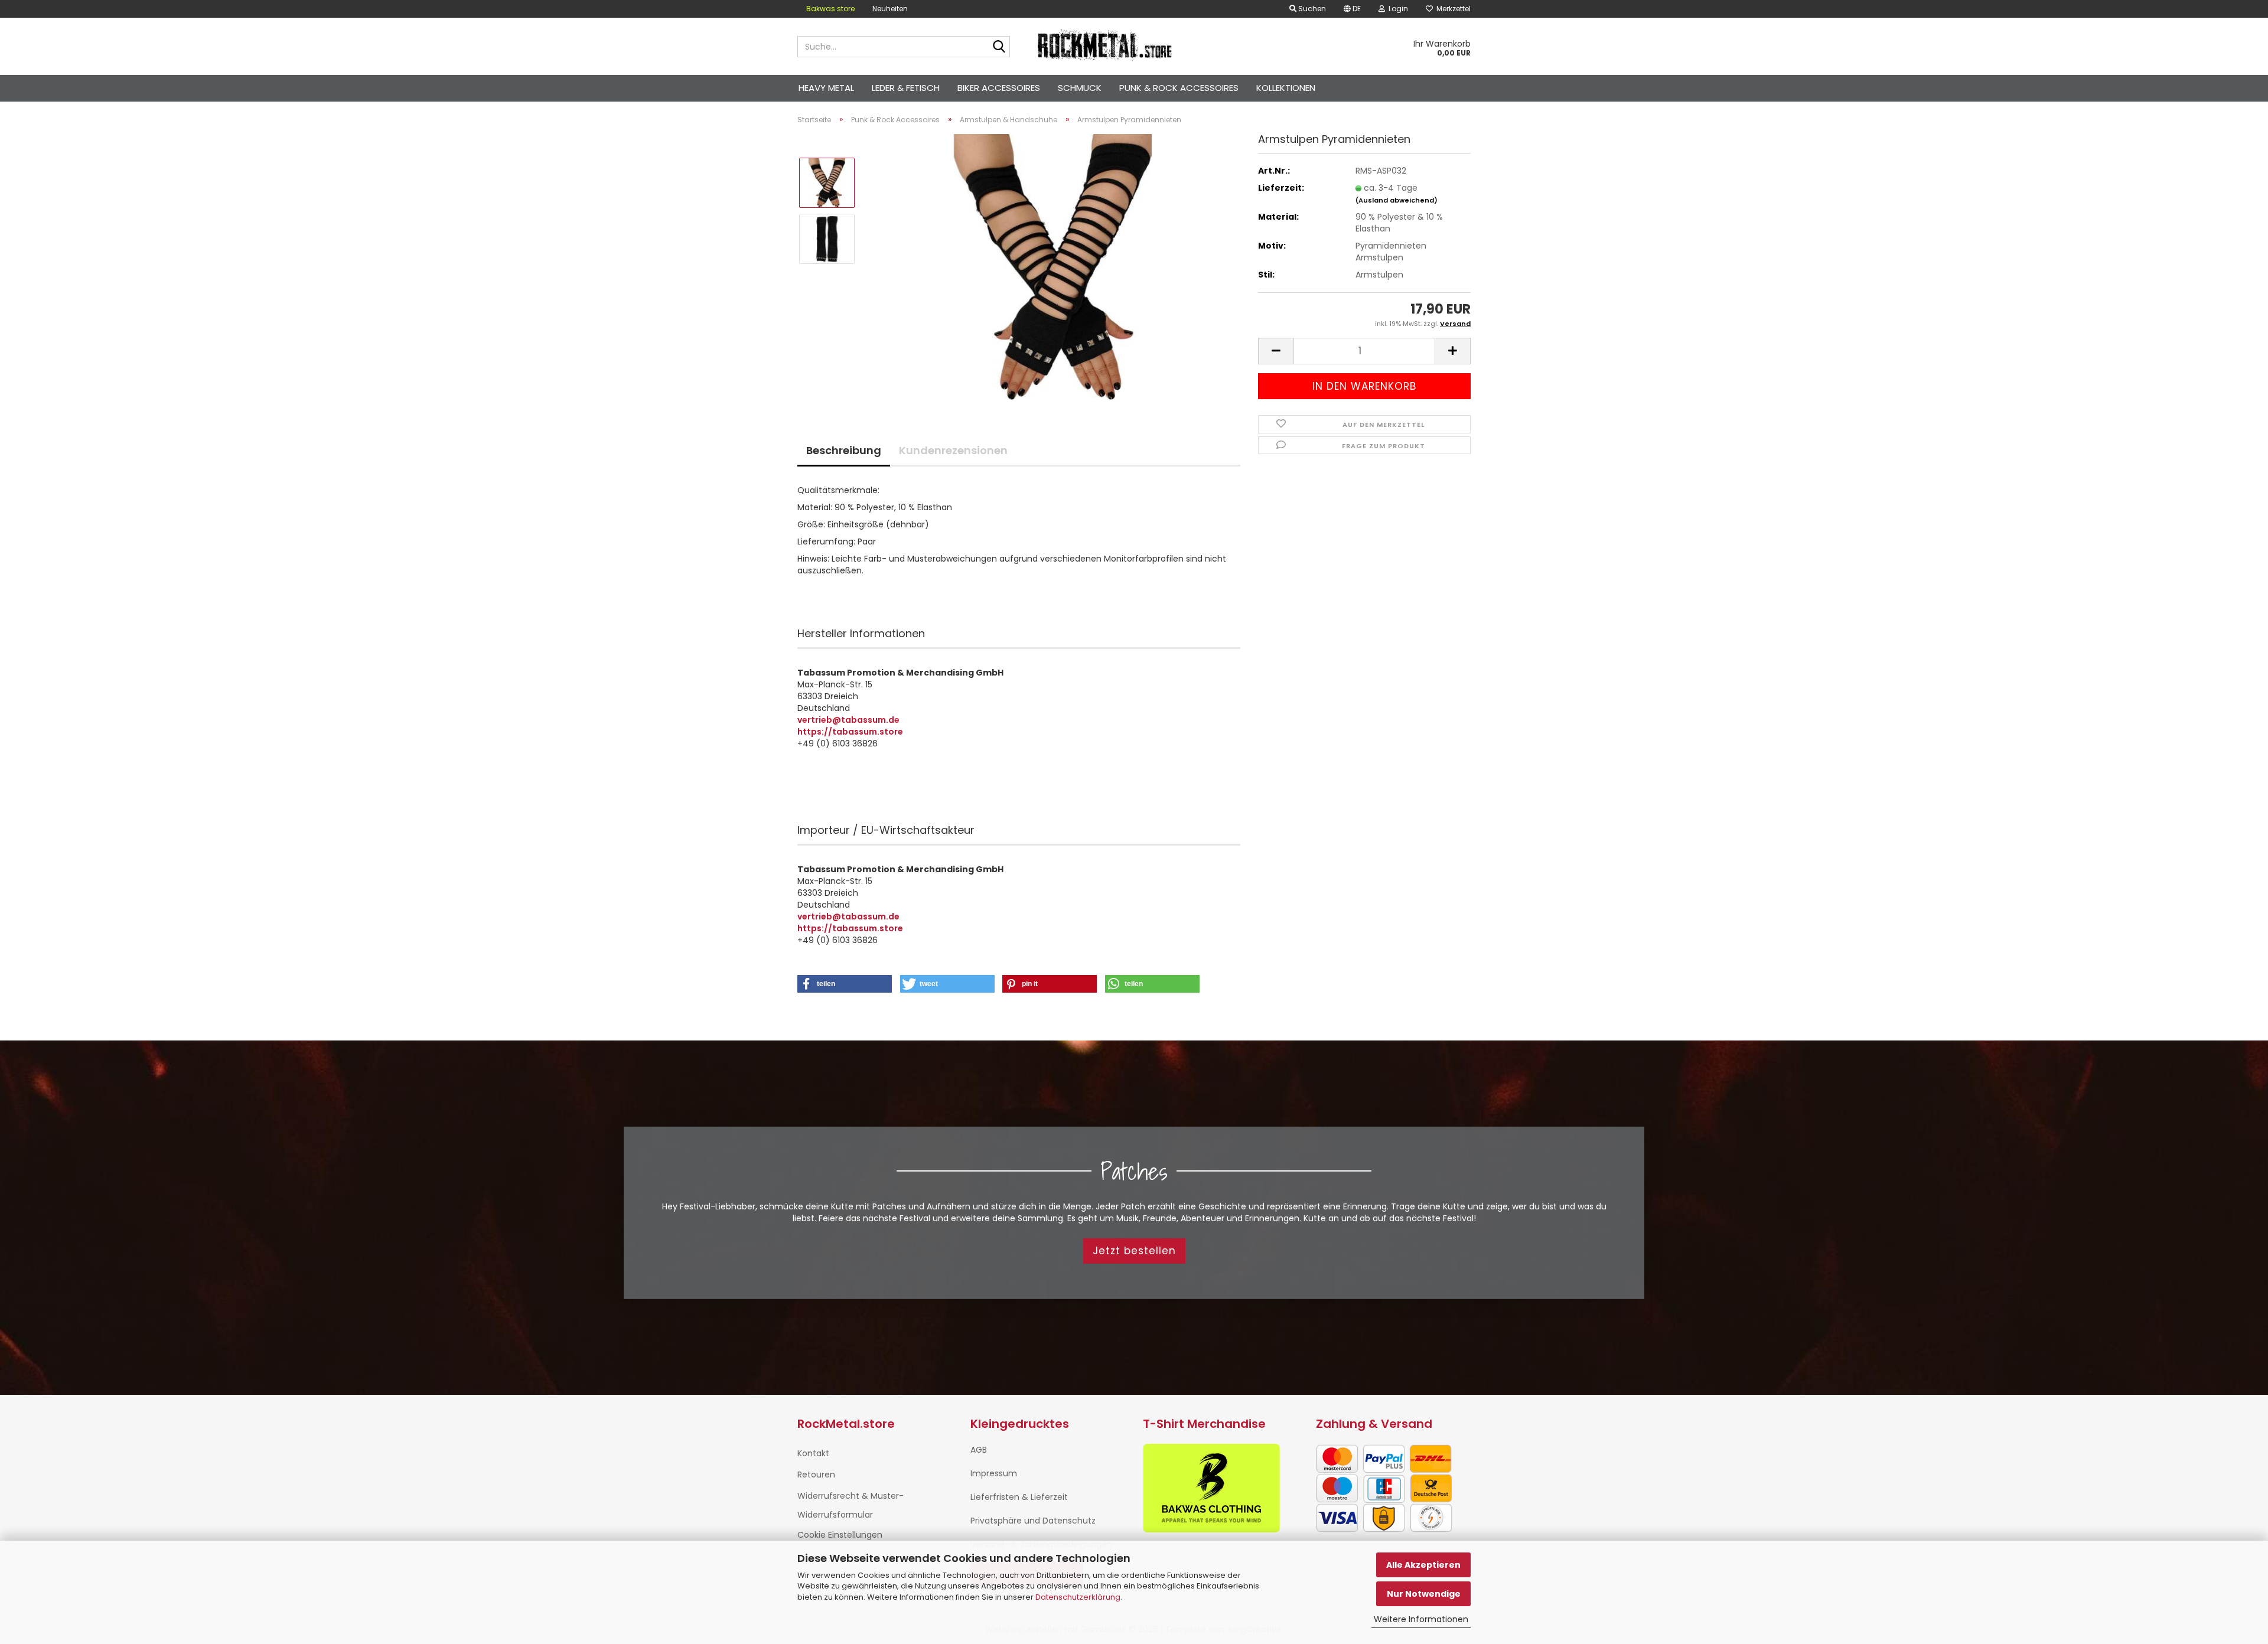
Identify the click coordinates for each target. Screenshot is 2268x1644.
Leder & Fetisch (906, 88)
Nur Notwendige (1424, 1594)
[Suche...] (999, 47)
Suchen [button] (1311, 9)
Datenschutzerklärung (1078, 1597)
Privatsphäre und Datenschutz (1033, 1521)
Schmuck (1080, 88)
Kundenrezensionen (953, 450)
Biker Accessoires (999, 88)
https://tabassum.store (850, 732)
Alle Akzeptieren (1423, 1565)
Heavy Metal (826, 88)
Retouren (816, 1475)
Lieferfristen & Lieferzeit (1019, 1497)
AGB (979, 1450)
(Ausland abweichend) (1397, 200)
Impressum (994, 1473)
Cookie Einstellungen (840, 1535)
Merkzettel (1452, 9)
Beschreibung (844, 450)
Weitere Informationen (1421, 1619)
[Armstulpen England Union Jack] (1053, 266)
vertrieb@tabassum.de (848, 720)
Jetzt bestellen (1134, 1251)
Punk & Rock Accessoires (1179, 88)
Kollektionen (1286, 88)
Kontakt (813, 1453)
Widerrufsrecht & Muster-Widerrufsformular (850, 1505)
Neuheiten (890, 9)
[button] (1352, 9)
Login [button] (1397, 9)
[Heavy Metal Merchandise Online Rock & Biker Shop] (1105, 47)
